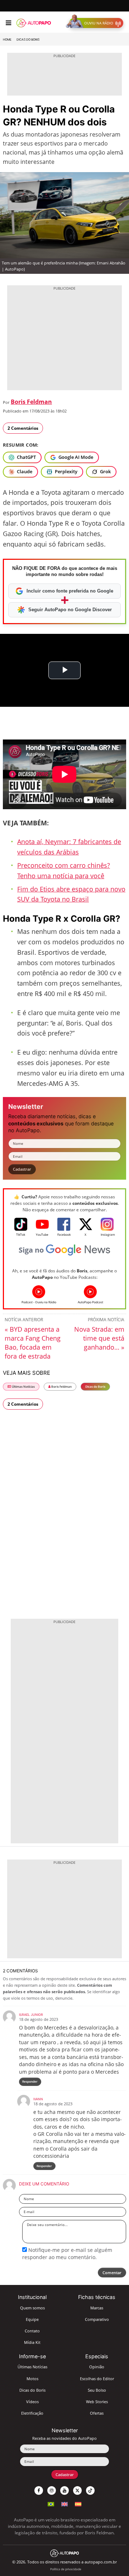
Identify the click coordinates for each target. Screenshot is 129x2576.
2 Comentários (23, 428)
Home (7, 40)
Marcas (97, 2308)
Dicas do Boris (28, 40)
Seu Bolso (97, 2390)
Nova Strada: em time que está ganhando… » (99, 1338)
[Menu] (8, 23)
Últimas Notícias (23, 1386)
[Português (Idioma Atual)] (51, 2503)
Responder (30, 2081)
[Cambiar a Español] (78, 2503)
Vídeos (32, 2402)
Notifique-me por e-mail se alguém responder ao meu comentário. (67, 2254)
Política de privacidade (66, 2569)
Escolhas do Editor (97, 2379)
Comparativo (97, 2319)
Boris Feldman (31, 402)
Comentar (112, 2273)
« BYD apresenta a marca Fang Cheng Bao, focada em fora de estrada (33, 1343)
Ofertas (97, 2413)
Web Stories (97, 2402)
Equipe (32, 2319)
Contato (32, 2331)
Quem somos (32, 2308)
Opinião (97, 2367)
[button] (96, 23)
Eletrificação (32, 2413)
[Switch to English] (64, 2503)
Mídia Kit (32, 2342)
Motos (32, 2379)
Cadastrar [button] (22, 1169)
